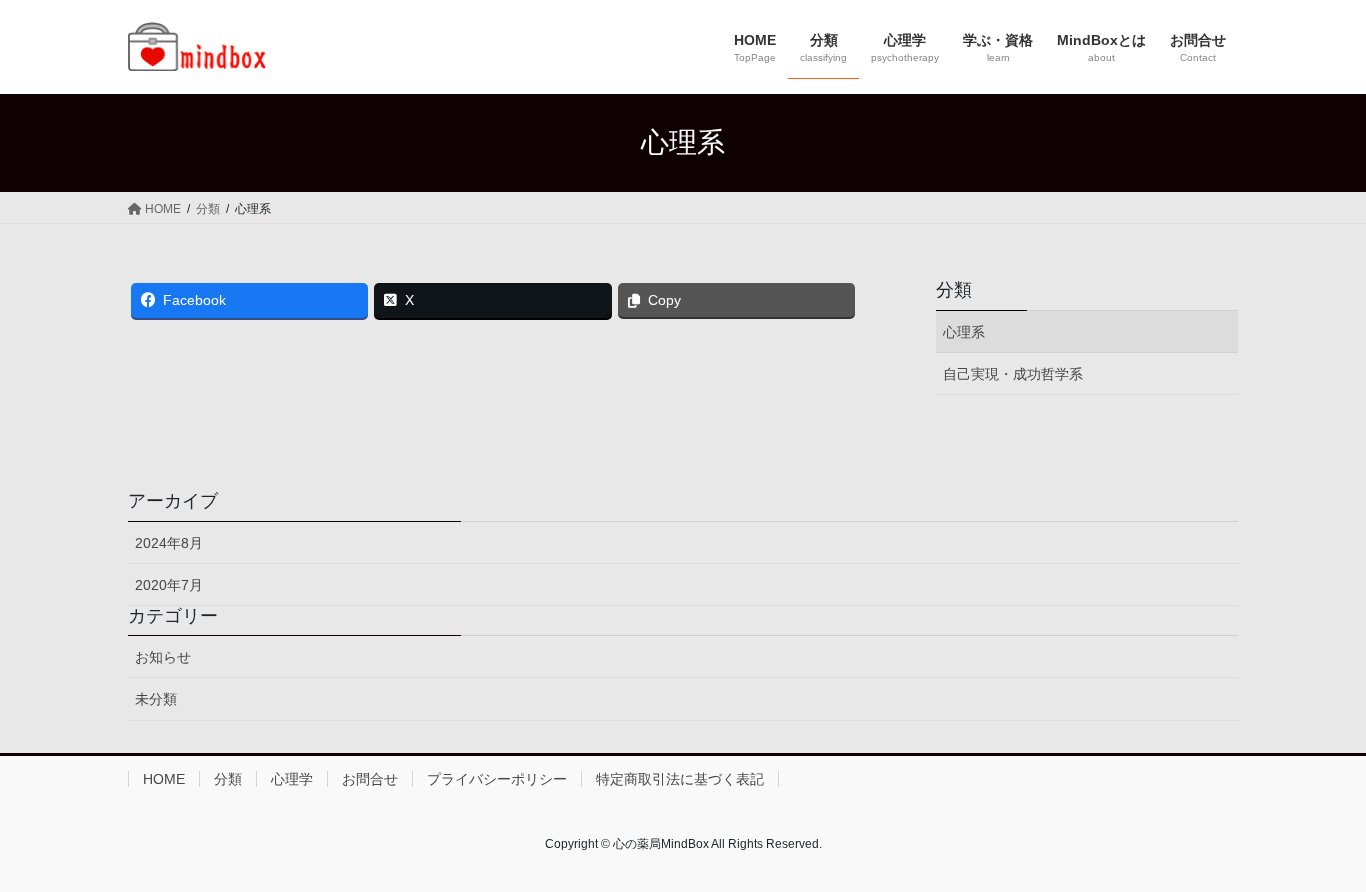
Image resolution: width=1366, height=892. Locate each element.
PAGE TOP (1315, 847)
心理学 (292, 779)
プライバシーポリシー (497, 779)
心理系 (964, 332)
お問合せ (370, 779)
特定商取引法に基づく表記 (680, 779)
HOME (164, 779)
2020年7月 (169, 585)
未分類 (156, 699)
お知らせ (163, 657)
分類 (954, 290)
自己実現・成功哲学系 (1013, 374)
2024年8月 (169, 543)
